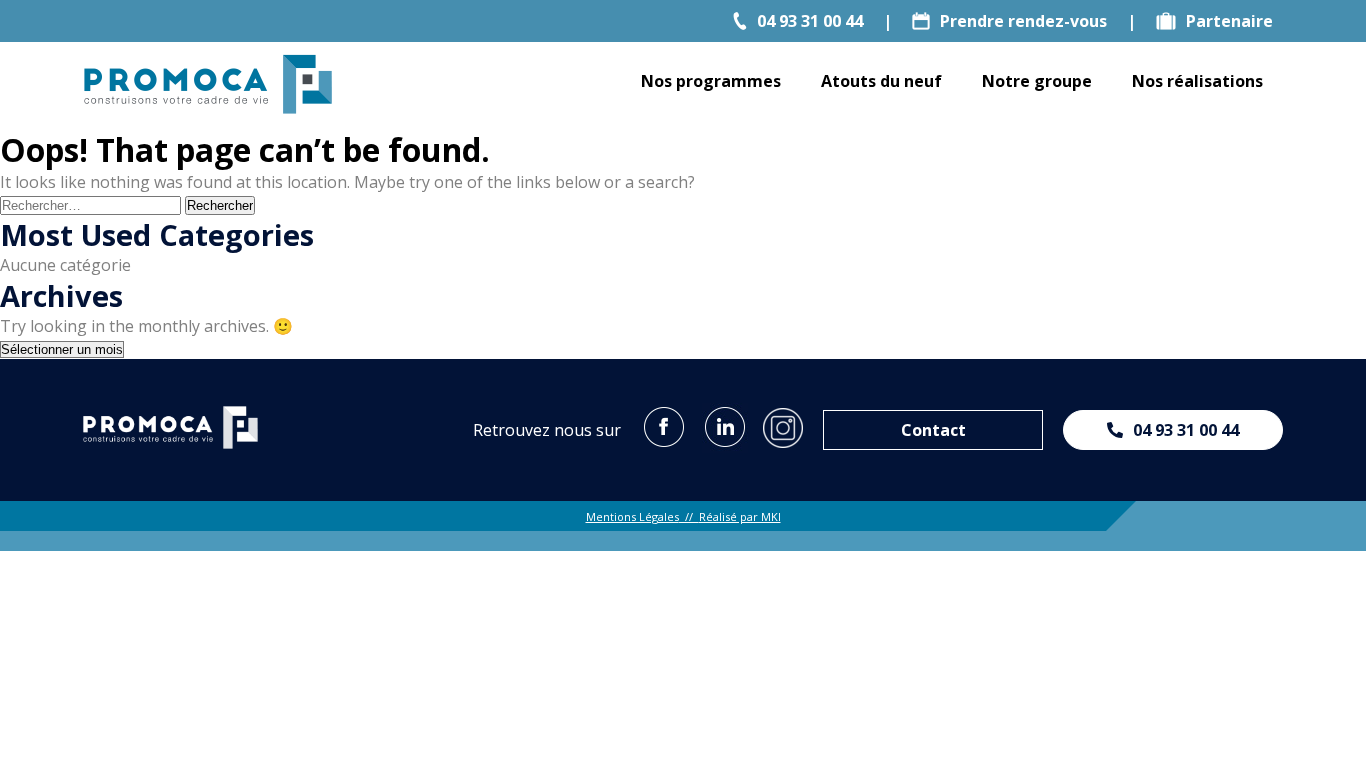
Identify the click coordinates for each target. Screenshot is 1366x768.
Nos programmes (711, 81)
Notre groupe (1037, 81)
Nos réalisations (1197, 81)
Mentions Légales (632, 516)
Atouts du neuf (881, 81)
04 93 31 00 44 (810, 21)
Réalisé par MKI (740, 516)
